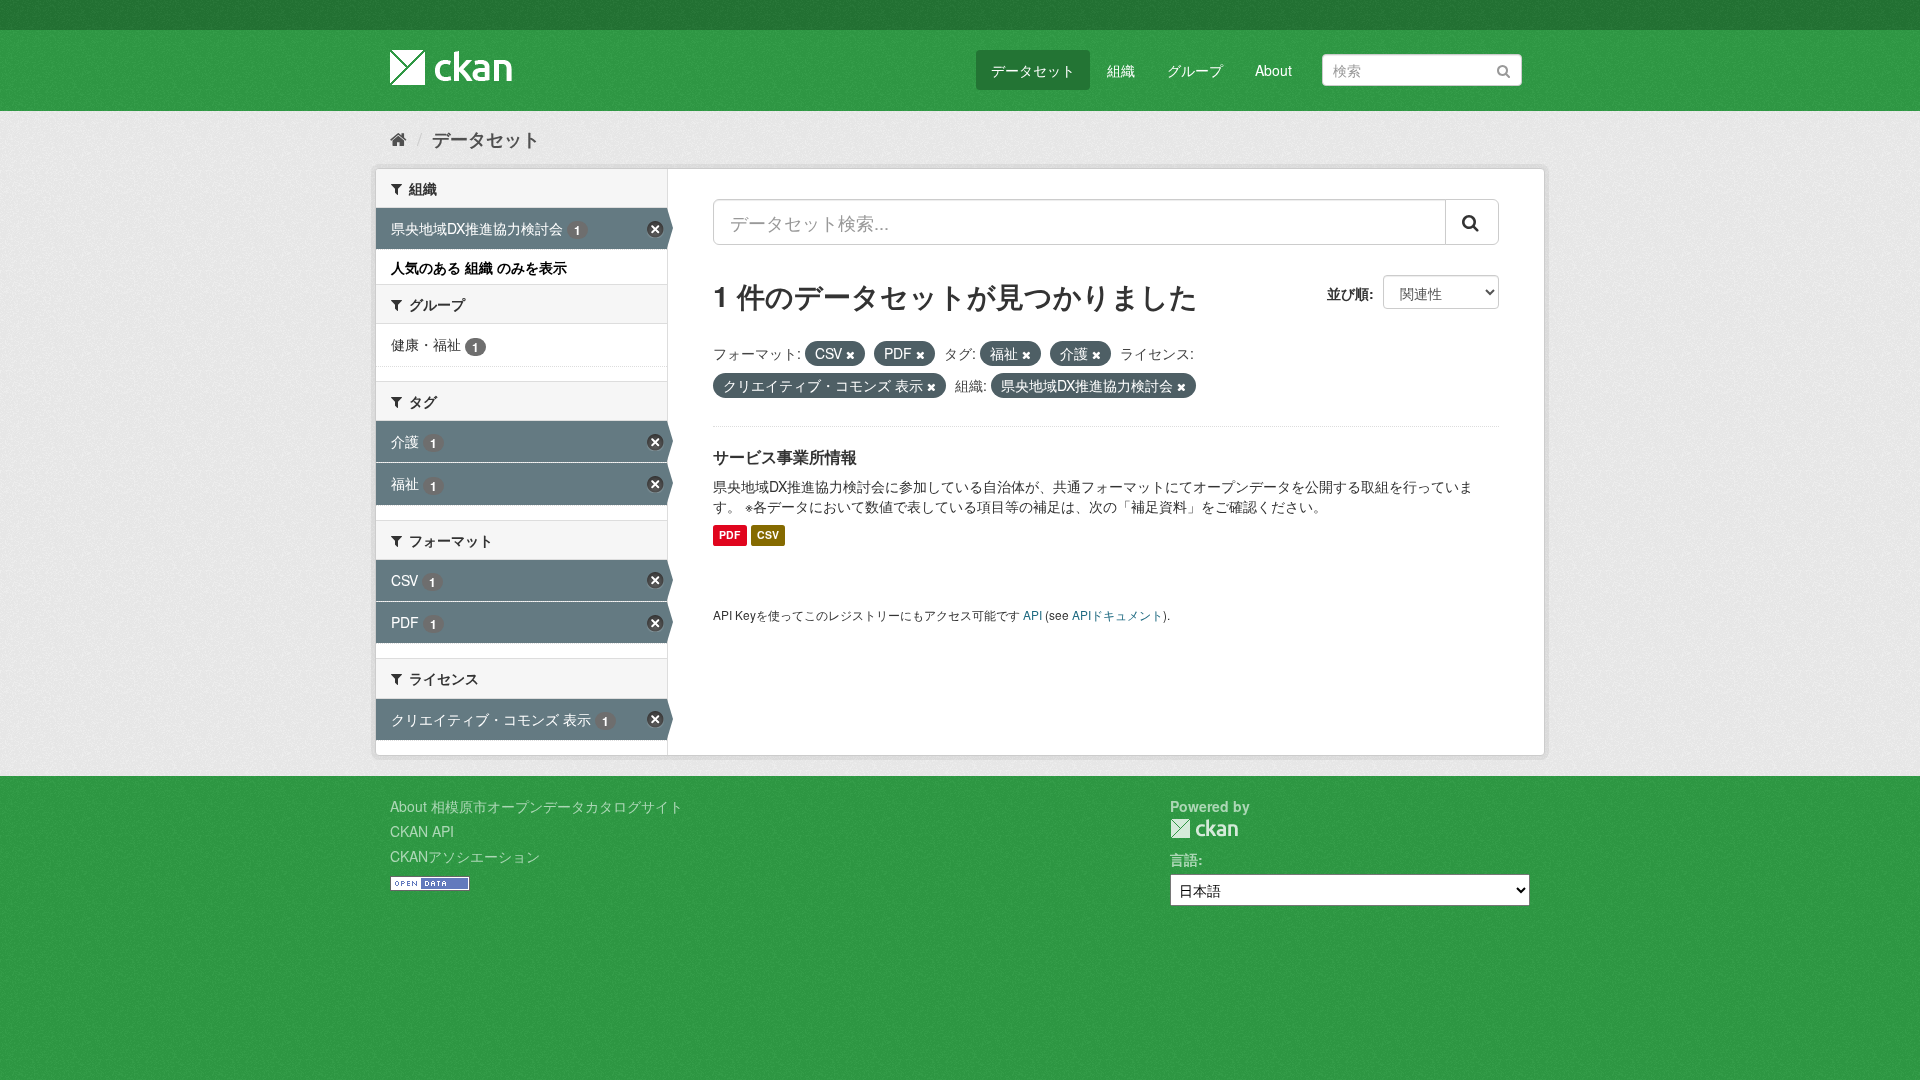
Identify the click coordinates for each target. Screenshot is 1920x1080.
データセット (1033, 70)
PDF (729, 535)
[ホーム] (398, 138)
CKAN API (422, 831)
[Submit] (1503, 68)
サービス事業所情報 (785, 456)
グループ (1195, 70)
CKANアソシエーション (465, 856)
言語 (1184, 859)
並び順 (1348, 293)
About (1273, 70)
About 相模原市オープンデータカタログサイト (536, 806)
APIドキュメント (1117, 614)
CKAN (1204, 828)
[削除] (850, 354)
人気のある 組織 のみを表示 (479, 267)
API (1032, 614)
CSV (768, 535)
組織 (1121, 70)
